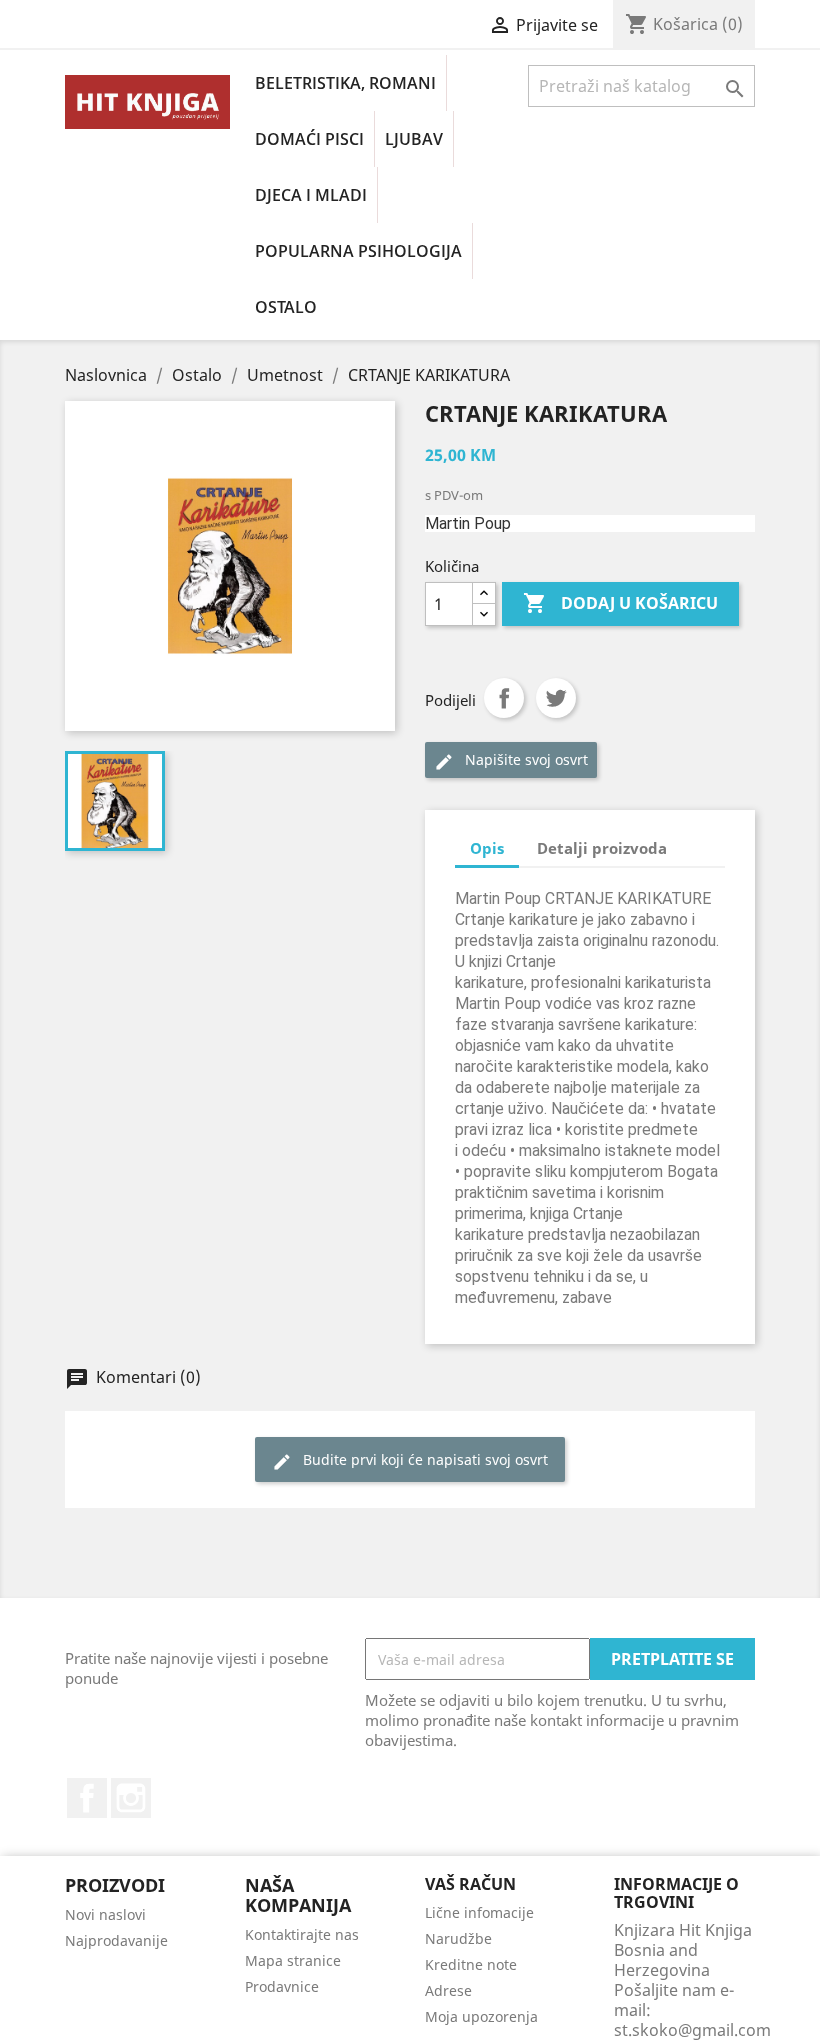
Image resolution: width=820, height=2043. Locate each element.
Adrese (448, 1990)
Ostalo (286, 307)
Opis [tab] (487, 848)
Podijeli (504, 698)
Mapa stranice (293, 1960)
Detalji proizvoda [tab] (602, 848)
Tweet (556, 698)
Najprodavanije (116, 1940)
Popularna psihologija (358, 251)
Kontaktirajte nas (302, 1934)
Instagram (131, 1798)
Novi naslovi (105, 1914)
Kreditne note (471, 1964)
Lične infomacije (479, 1912)
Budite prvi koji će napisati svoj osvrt (410, 1460)
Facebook (87, 1798)
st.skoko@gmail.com (692, 2030)
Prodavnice (282, 1986)
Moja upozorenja (481, 2016)
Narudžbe (458, 1938)
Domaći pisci (309, 139)
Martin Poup (468, 523)
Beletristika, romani (345, 83)
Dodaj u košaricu (620, 603)
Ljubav (414, 139)
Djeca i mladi (311, 195)
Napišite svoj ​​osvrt (511, 760)
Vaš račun (470, 1884)
